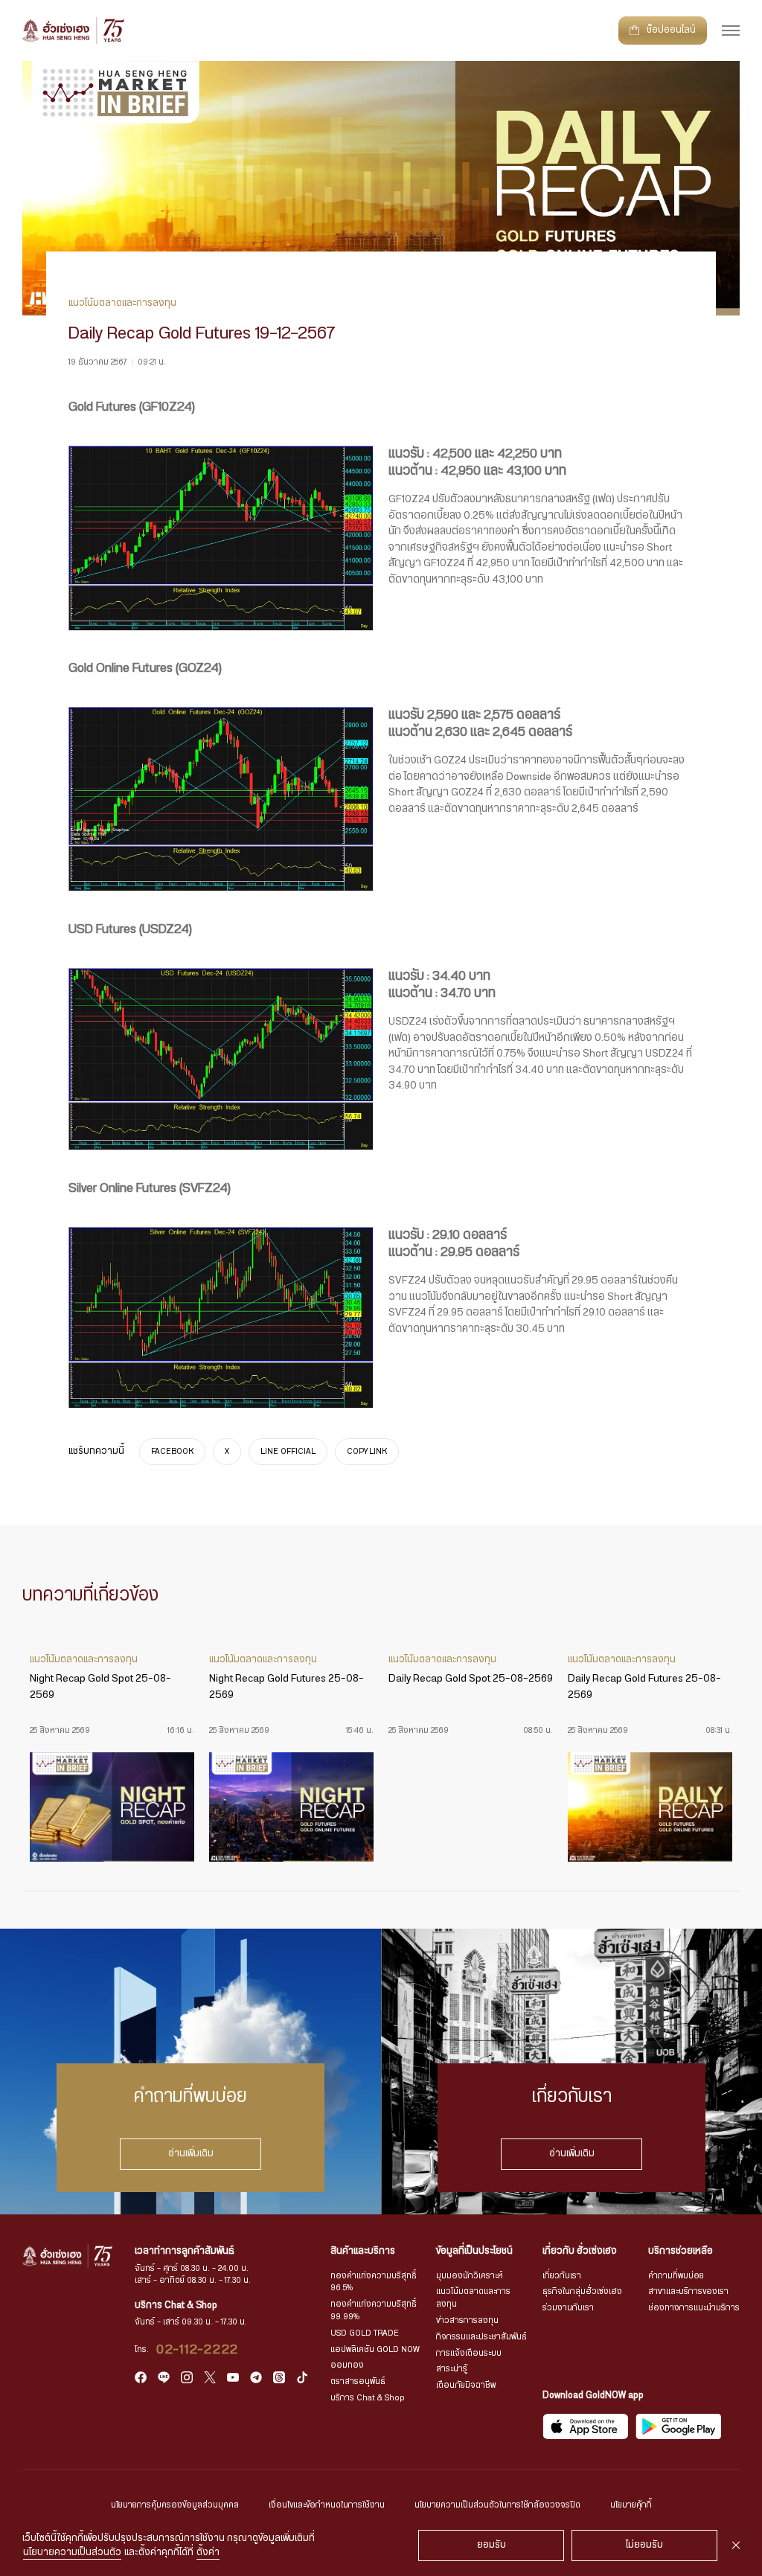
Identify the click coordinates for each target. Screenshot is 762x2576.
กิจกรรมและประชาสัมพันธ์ (481, 2337)
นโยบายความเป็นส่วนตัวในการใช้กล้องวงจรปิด (497, 2505)
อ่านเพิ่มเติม (191, 2154)
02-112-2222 (198, 2350)
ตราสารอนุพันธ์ (358, 2381)
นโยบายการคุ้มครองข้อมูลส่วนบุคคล (175, 2505)
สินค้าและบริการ (363, 2251)
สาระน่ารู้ (452, 2369)
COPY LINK (367, 1452)
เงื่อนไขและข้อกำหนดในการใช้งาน (327, 2505)
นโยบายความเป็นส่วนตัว (72, 2553)
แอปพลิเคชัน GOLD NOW (375, 2349)
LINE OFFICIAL (288, 1452)
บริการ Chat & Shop (368, 2398)
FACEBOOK (172, 1452)
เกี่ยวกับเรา (562, 2276)
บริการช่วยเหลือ (681, 2251)
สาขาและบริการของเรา (688, 2291)
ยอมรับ (492, 2545)
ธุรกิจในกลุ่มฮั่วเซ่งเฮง (582, 2291)
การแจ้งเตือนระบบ (469, 2353)
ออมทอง (347, 2365)
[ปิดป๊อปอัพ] (736, 2545)
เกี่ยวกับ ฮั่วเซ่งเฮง (580, 2251)
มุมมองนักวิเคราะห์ (470, 2276)
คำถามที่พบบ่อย (676, 2276)
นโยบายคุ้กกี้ (631, 2505)
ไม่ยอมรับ (644, 2545)
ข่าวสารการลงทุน (467, 2320)
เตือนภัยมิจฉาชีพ (466, 2385)
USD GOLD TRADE (365, 2333)
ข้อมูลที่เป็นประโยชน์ (474, 2251)
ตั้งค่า (208, 2553)
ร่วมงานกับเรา (568, 2308)
